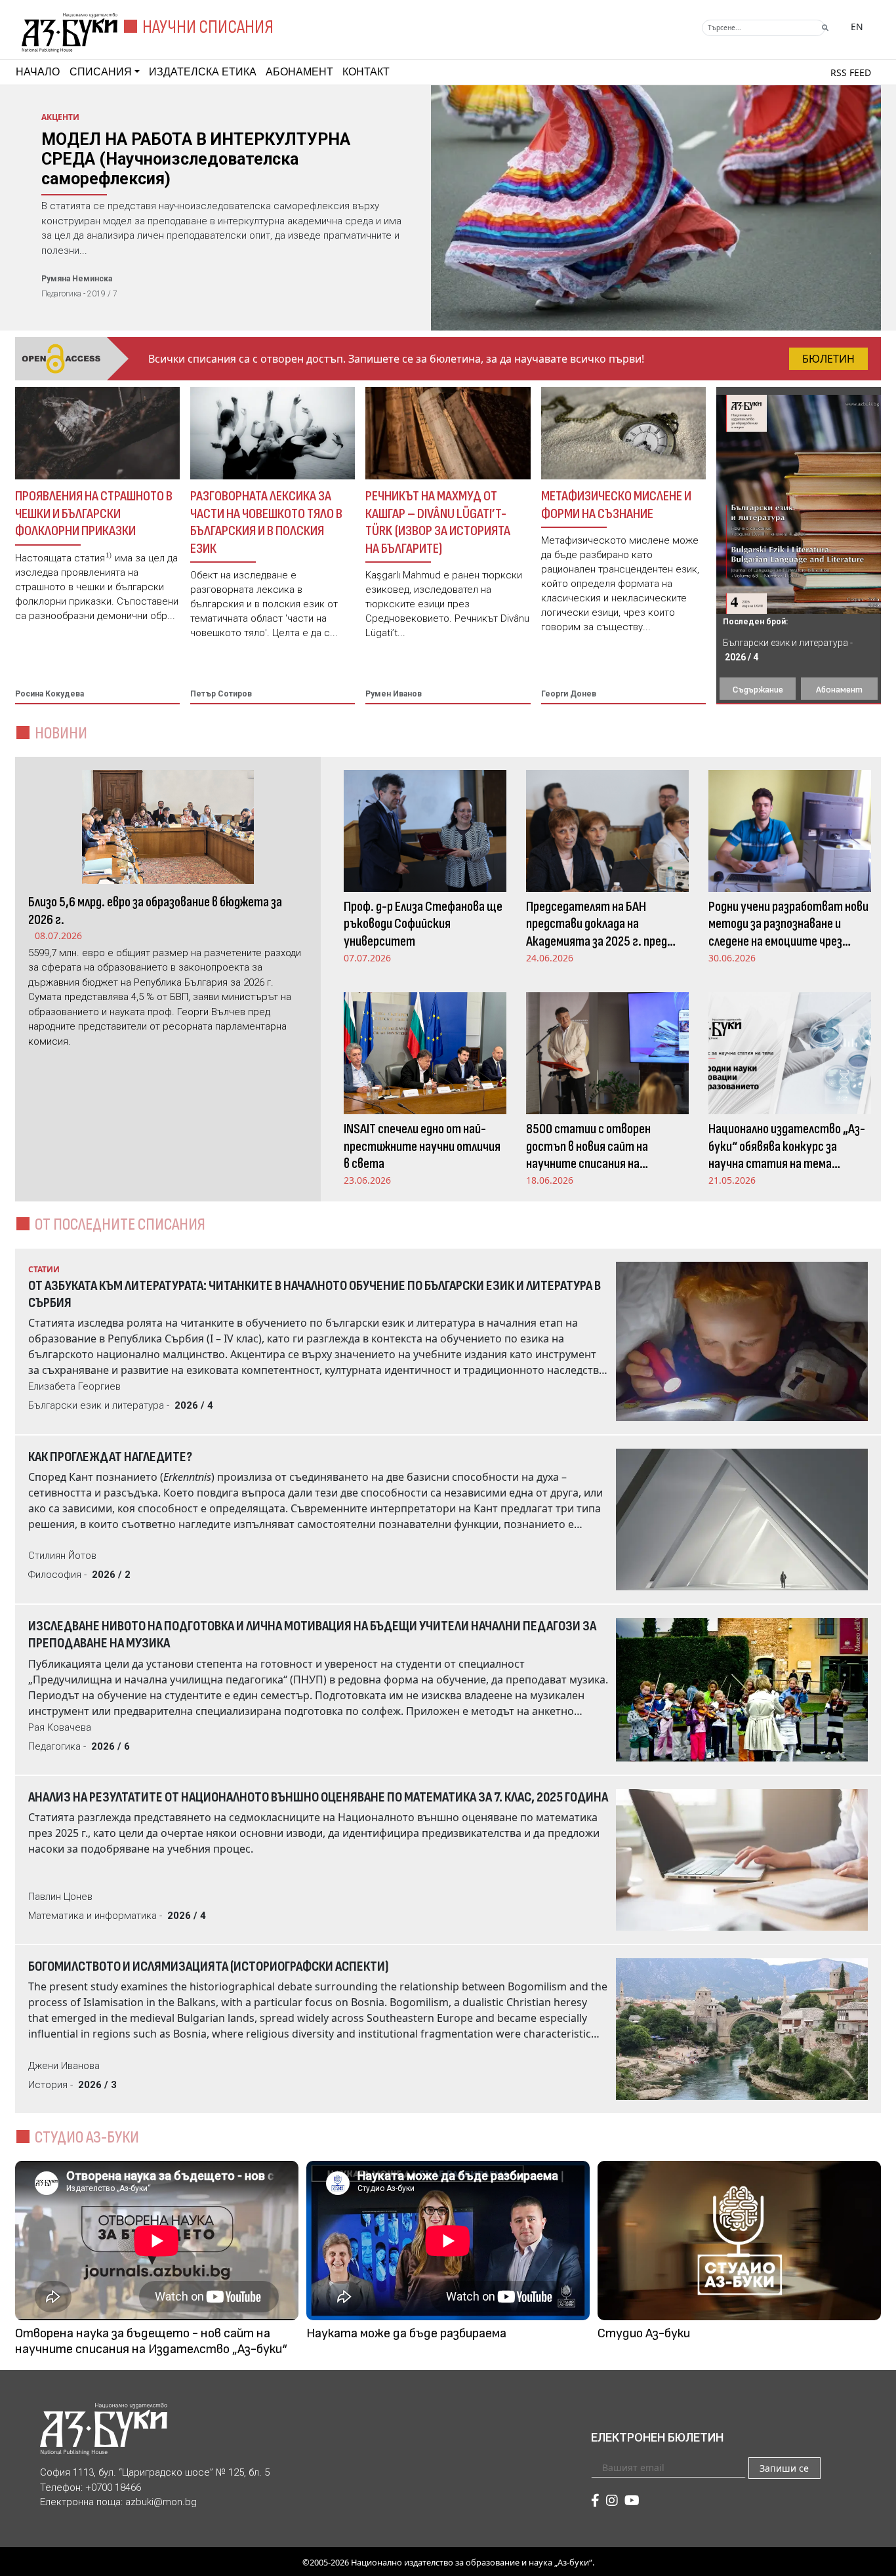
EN (857, 27)
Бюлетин (828, 359)
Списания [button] (101, 72)
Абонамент (299, 72)
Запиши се (784, 2468)
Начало (38, 72)
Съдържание (758, 690)
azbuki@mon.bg (161, 2502)
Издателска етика (203, 72)
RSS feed (851, 72)
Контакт (366, 72)
